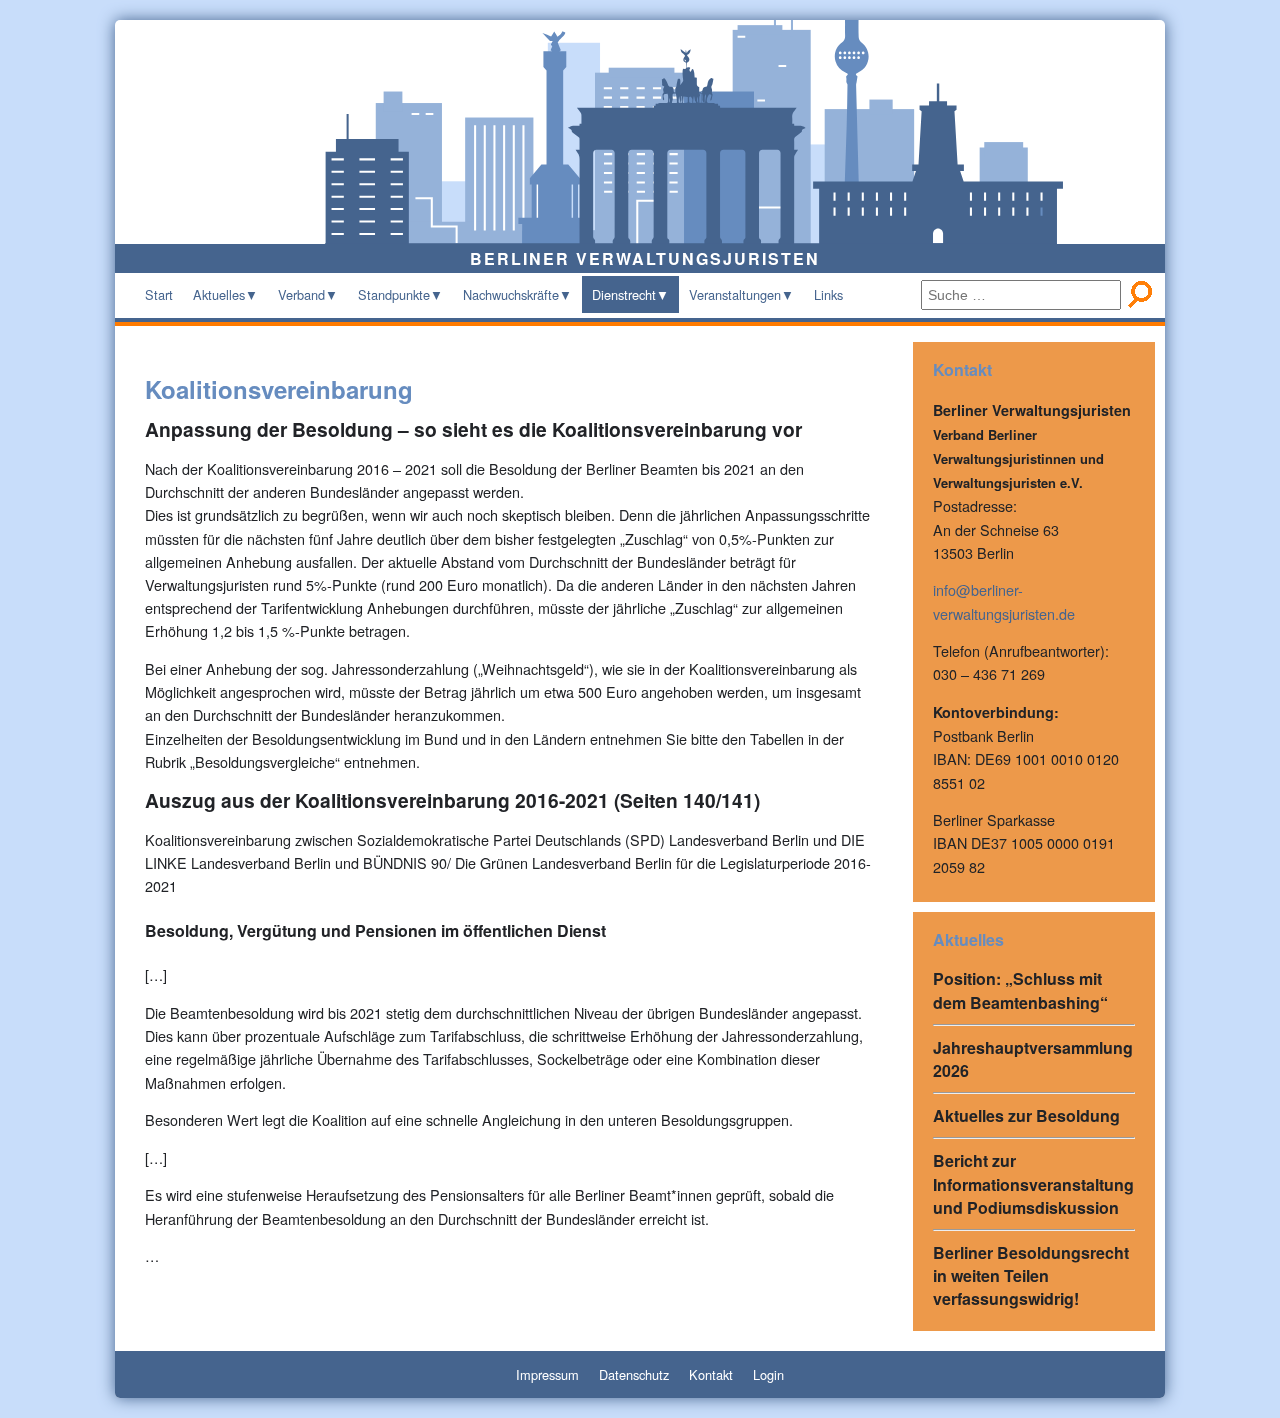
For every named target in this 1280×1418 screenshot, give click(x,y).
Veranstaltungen (735, 294)
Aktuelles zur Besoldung (1026, 1115)
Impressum (547, 1374)
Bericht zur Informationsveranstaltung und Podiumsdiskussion (1033, 1183)
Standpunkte (394, 294)
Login (768, 1374)
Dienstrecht (624, 294)
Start (159, 294)
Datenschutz (634, 1374)
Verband (301, 294)
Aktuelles (219, 294)
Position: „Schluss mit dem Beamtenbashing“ (1020, 990)
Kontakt (711, 1374)
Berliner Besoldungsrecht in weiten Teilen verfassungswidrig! (1031, 1275)
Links (828, 294)
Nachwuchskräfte (511, 294)
